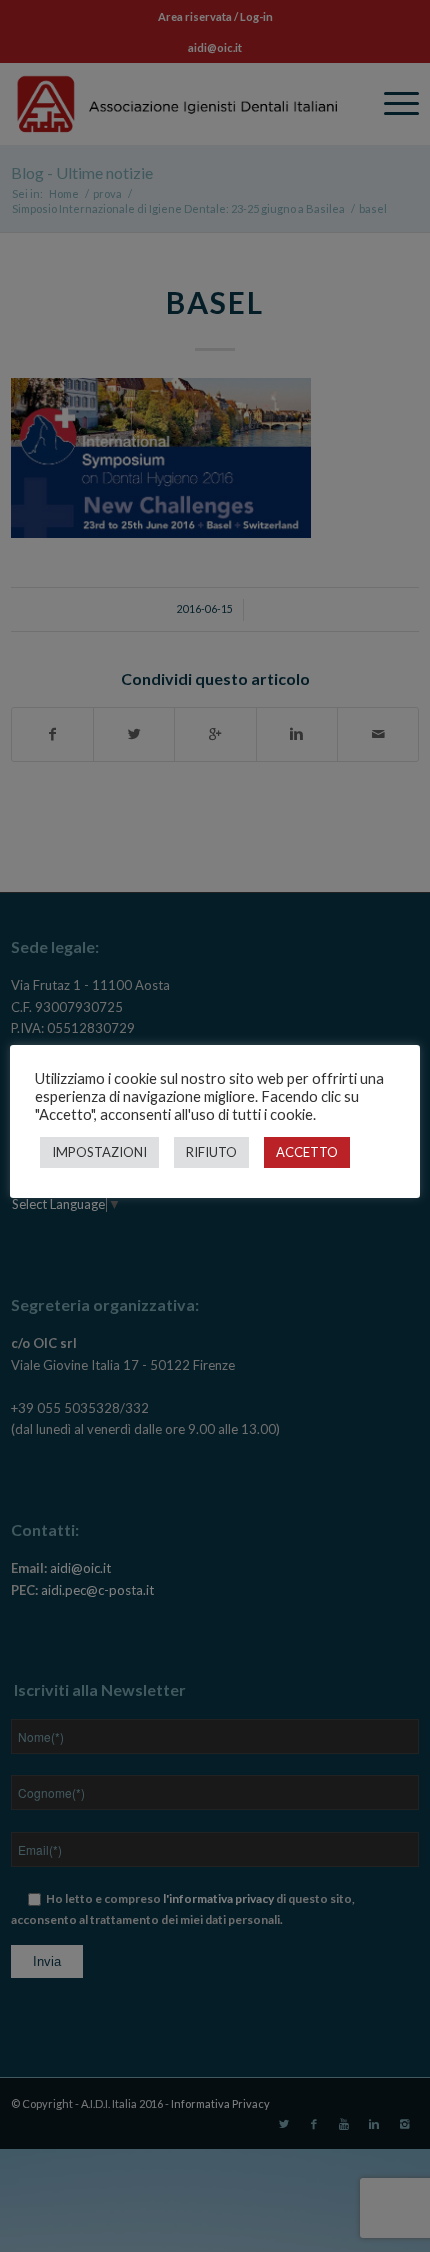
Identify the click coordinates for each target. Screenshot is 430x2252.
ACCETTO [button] (307, 1152)
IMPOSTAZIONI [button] (99, 1152)
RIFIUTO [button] (211, 1152)
